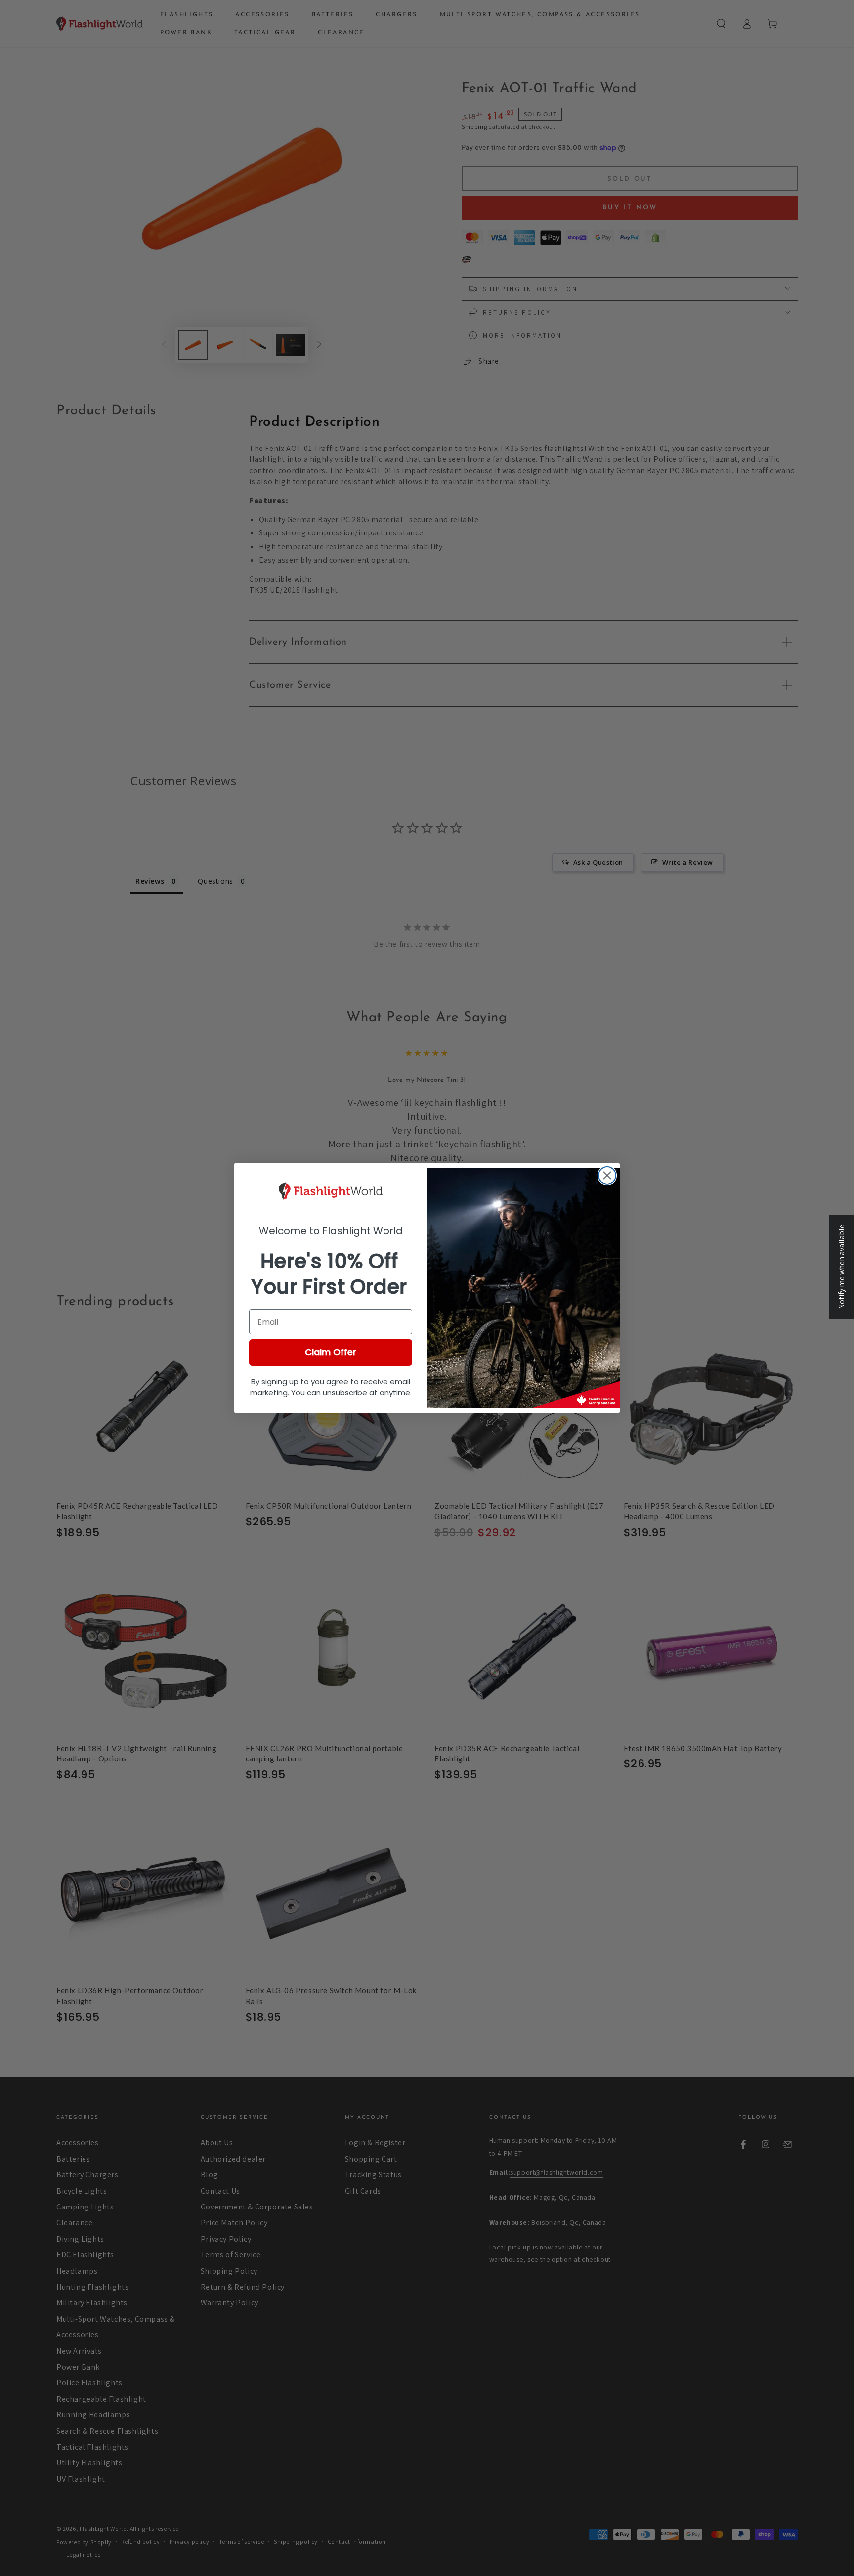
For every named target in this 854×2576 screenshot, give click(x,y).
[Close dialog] (607, 1175)
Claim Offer (331, 1352)
